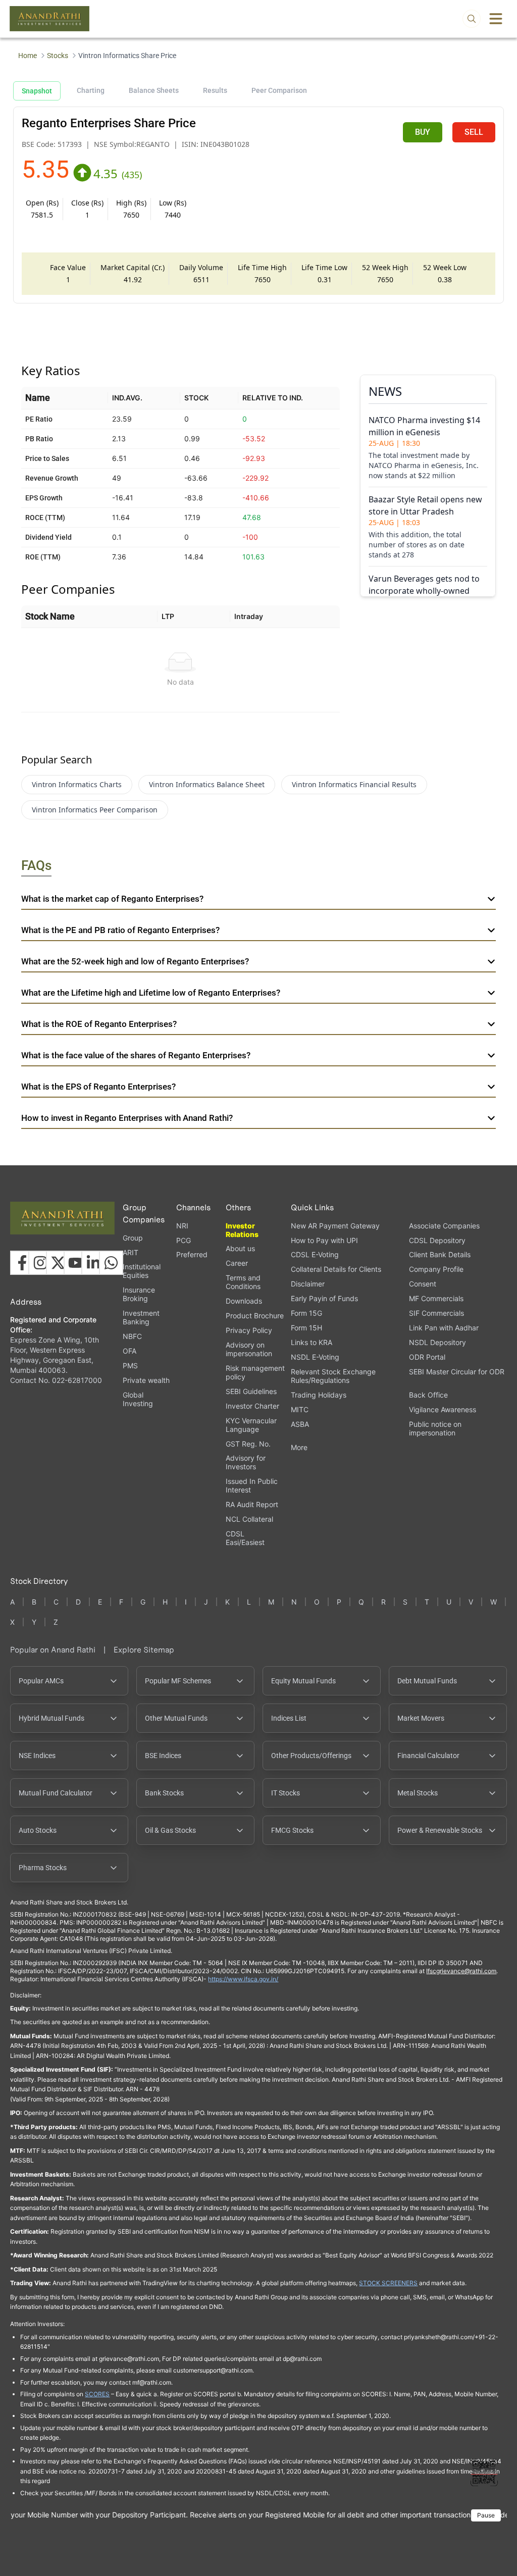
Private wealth (146, 1380)
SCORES (97, 2394)
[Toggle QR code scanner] (484, 2472)
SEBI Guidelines (251, 1391)
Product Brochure (255, 1316)
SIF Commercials (436, 1313)
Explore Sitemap (144, 1650)
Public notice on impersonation (435, 1428)
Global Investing (138, 1399)
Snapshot (37, 91)
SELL (474, 132)
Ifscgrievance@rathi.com (461, 1971)
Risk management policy (255, 1372)
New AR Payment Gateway (335, 1226)
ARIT (131, 1252)
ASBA (300, 1424)
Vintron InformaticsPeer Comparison (95, 810)
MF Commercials (436, 1298)
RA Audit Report (252, 1504)
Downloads (244, 1301)
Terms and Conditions (243, 1282)
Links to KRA (312, 1342)
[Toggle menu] (496, 19)
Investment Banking (141, 1317)
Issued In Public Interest (252, 1485)
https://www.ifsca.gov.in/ (243, 1979)
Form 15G (306, 1313)
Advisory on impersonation (249, 1349)
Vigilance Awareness (443, 1409)
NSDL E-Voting (315, 1357)
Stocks (58, 56)
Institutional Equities (142, 1271)
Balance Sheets (154, 90)
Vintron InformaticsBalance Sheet (207, 784)
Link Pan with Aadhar (444, 1328)
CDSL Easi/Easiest (245, 1538)
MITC (300, 1409)
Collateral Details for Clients (336, 1269)
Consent (423, 1284)
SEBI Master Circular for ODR (457, 1372)
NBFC (132, 1336)
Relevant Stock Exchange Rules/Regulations (333, 1376)
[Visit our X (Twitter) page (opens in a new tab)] (58, 1263)
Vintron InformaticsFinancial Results (354, 784)
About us (240, 1248)
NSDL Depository (437, 1342)
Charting (91, 90)
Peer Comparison (279, 90)
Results (215, 90)
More (299, 1448)
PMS (130, 1366)
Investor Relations (242, 1230)
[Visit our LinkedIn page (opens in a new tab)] (93, 1263)
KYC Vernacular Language (251, 1425)
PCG (184, 1240)
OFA (130, 1351)
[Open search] (472, 19)
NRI (182, 1226)
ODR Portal (427, 1357)
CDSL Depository (437, 1240)
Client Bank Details (440, 1254)
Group (133, 1238)
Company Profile (436, 1269)
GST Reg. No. (248, 1444)
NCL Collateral (249, 1519)
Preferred (192, 1254)
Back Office (428, 1395)
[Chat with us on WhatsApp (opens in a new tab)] (111, 1263)
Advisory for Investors (246, 1462)
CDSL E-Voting (315, 1254)
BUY (423, 132)
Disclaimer (308, 1284)
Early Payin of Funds (324, 1298)
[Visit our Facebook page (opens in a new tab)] (22, 1263)
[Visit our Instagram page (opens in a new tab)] (40, 1263)
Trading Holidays (319, 1395)
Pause (486, 2515)
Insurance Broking (139, 1294)
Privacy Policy (249, 1330)
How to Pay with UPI (324, 1240)
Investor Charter (252, 1406)
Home (28, 56)
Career (237, 1263)
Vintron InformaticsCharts (77, 784)
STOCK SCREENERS (388, 2283)
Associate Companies (444, 1226)
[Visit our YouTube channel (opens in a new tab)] (76, 1263)
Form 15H (306, 1328)
